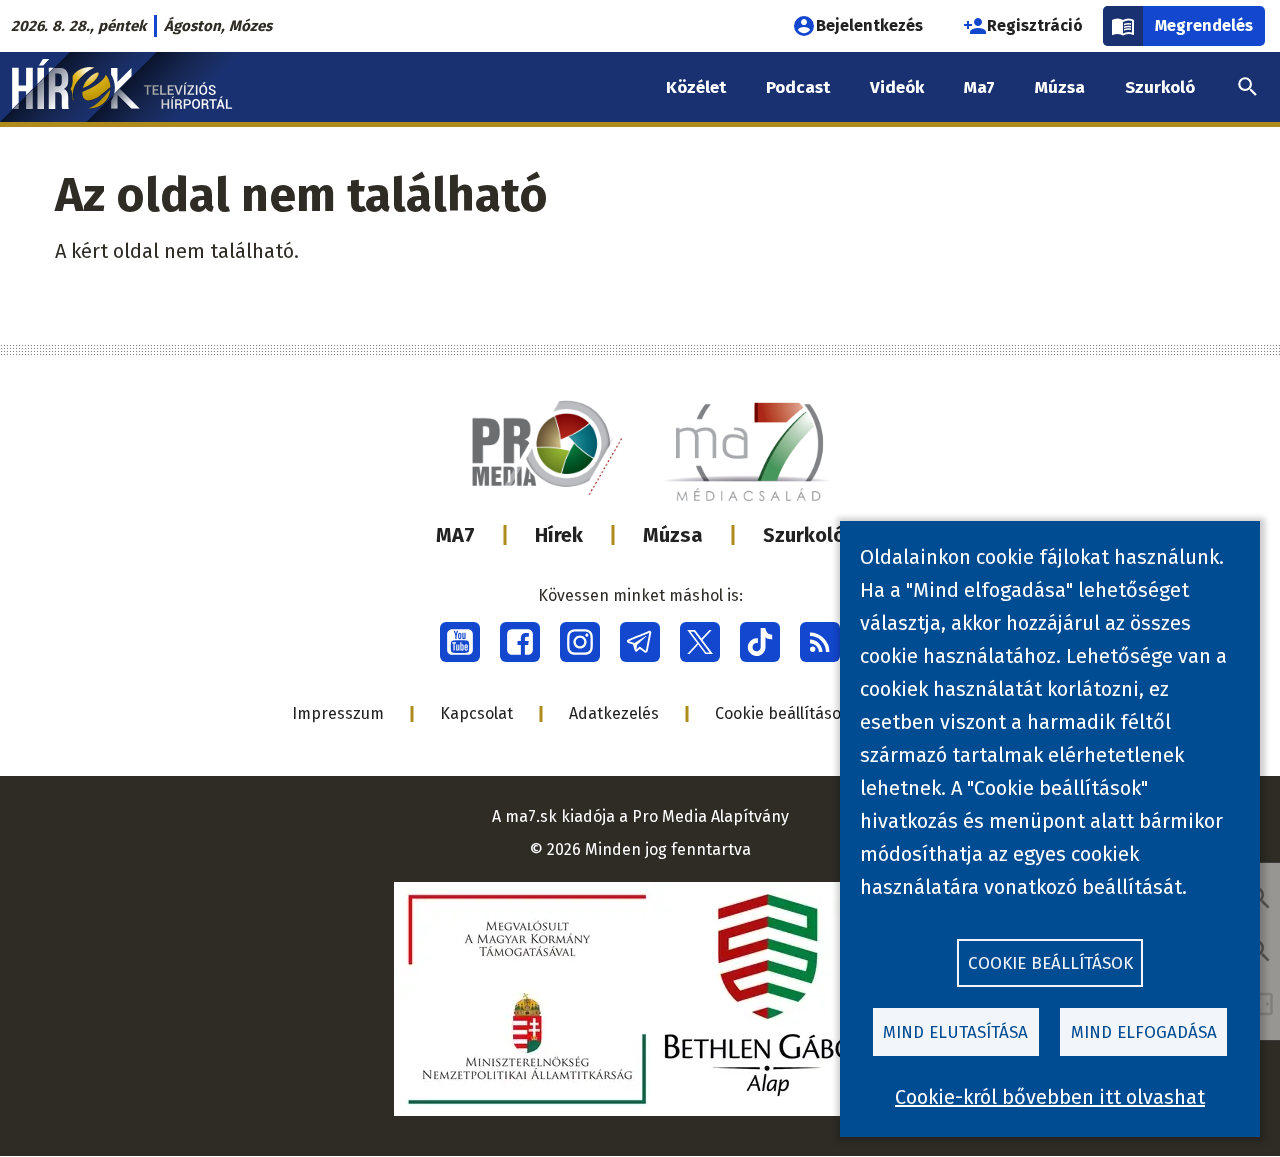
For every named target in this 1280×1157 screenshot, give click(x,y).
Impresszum (338, 713)
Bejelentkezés (869, 25)
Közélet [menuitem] (696, 87)
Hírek (559, 535)
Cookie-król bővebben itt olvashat (1050, 1097)
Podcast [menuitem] (798, 87)
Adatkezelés (614, 713)
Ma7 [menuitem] (979, 87)
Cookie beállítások (782, 713)
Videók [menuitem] (897, 87)
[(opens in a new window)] (460, 642)
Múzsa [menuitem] (1060, 87)
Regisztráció (1035, 25)
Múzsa (673, 535)
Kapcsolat (476, 713)
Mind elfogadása (1144, 1032)
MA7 (455, 535)
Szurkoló (804, 535)
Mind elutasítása (955, 1032)
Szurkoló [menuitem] (1160, 87)
